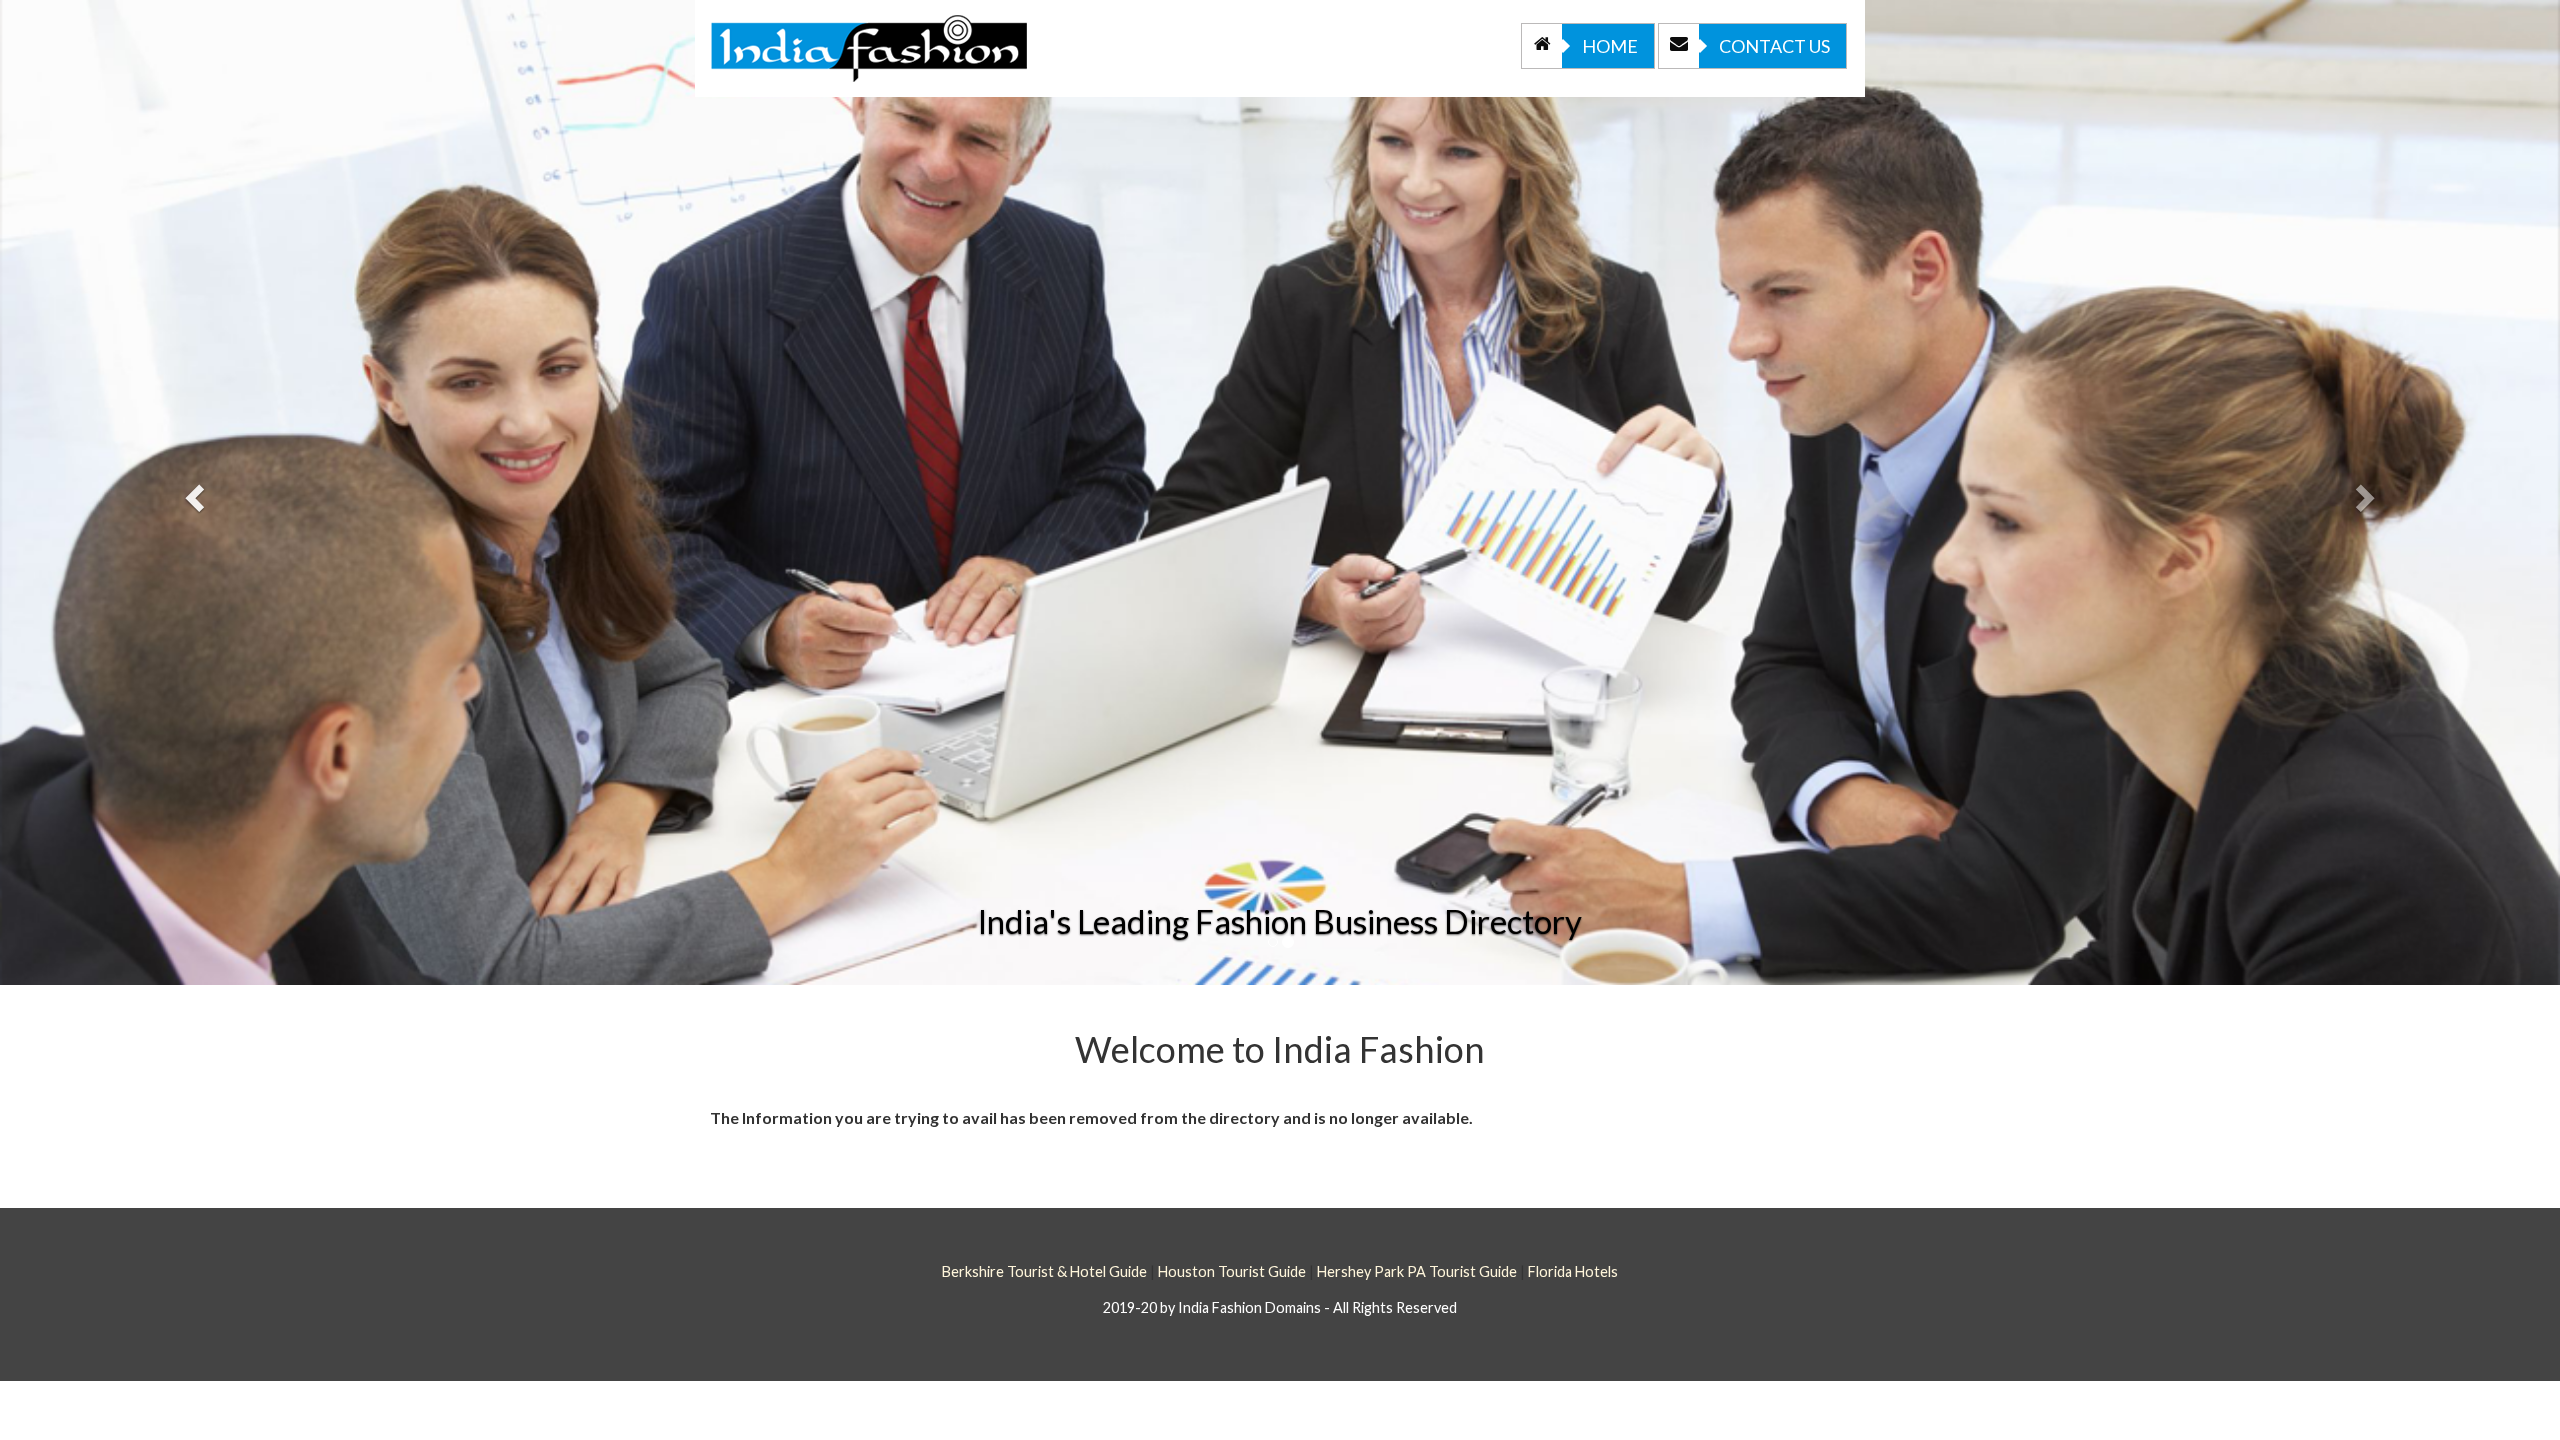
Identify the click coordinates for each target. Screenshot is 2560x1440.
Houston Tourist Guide (1232, 1271)
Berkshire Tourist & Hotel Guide (1044, 1271)
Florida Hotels (1573, 1271)
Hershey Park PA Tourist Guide (1417, 1271)
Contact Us (1774, 46)
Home (1610, 46)
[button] (192, 492)
